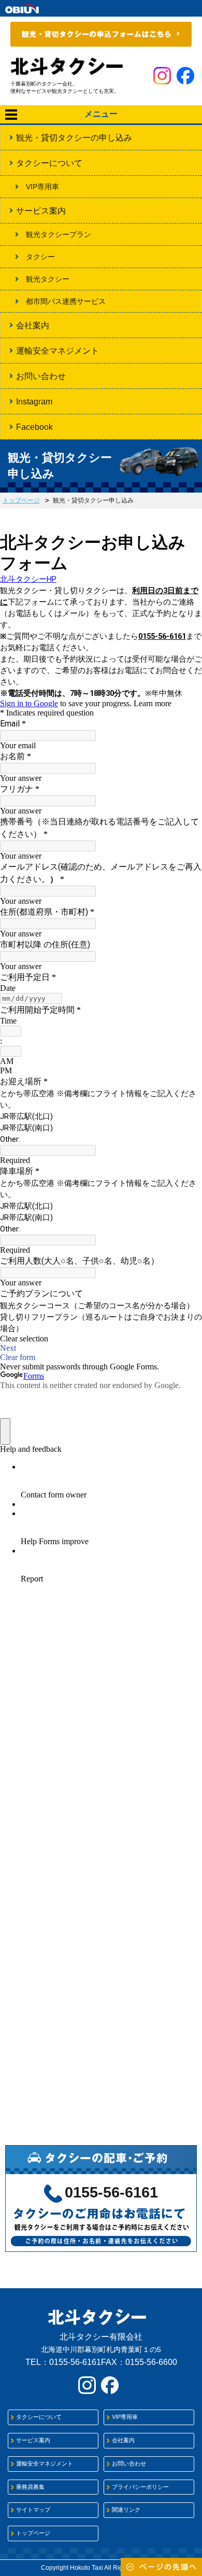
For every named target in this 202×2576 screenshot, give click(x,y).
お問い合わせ (41, 376)
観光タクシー (48, 279)
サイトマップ (33, 2510)
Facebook (34, 427)
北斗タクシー (67, 66)
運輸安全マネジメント (57, 351)
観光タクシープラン (59, 234)
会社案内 (33, 325)
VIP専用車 (42, 187)
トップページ (21, 500)
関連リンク (126, 2510)
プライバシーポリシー (140, 2487)
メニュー (101, 114)
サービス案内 (41, 211)
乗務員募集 (30, 2487)
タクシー (40, 257)
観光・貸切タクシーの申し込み (74, 138)
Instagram (34, 402)
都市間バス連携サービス (66, 301)
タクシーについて (49, 163)
